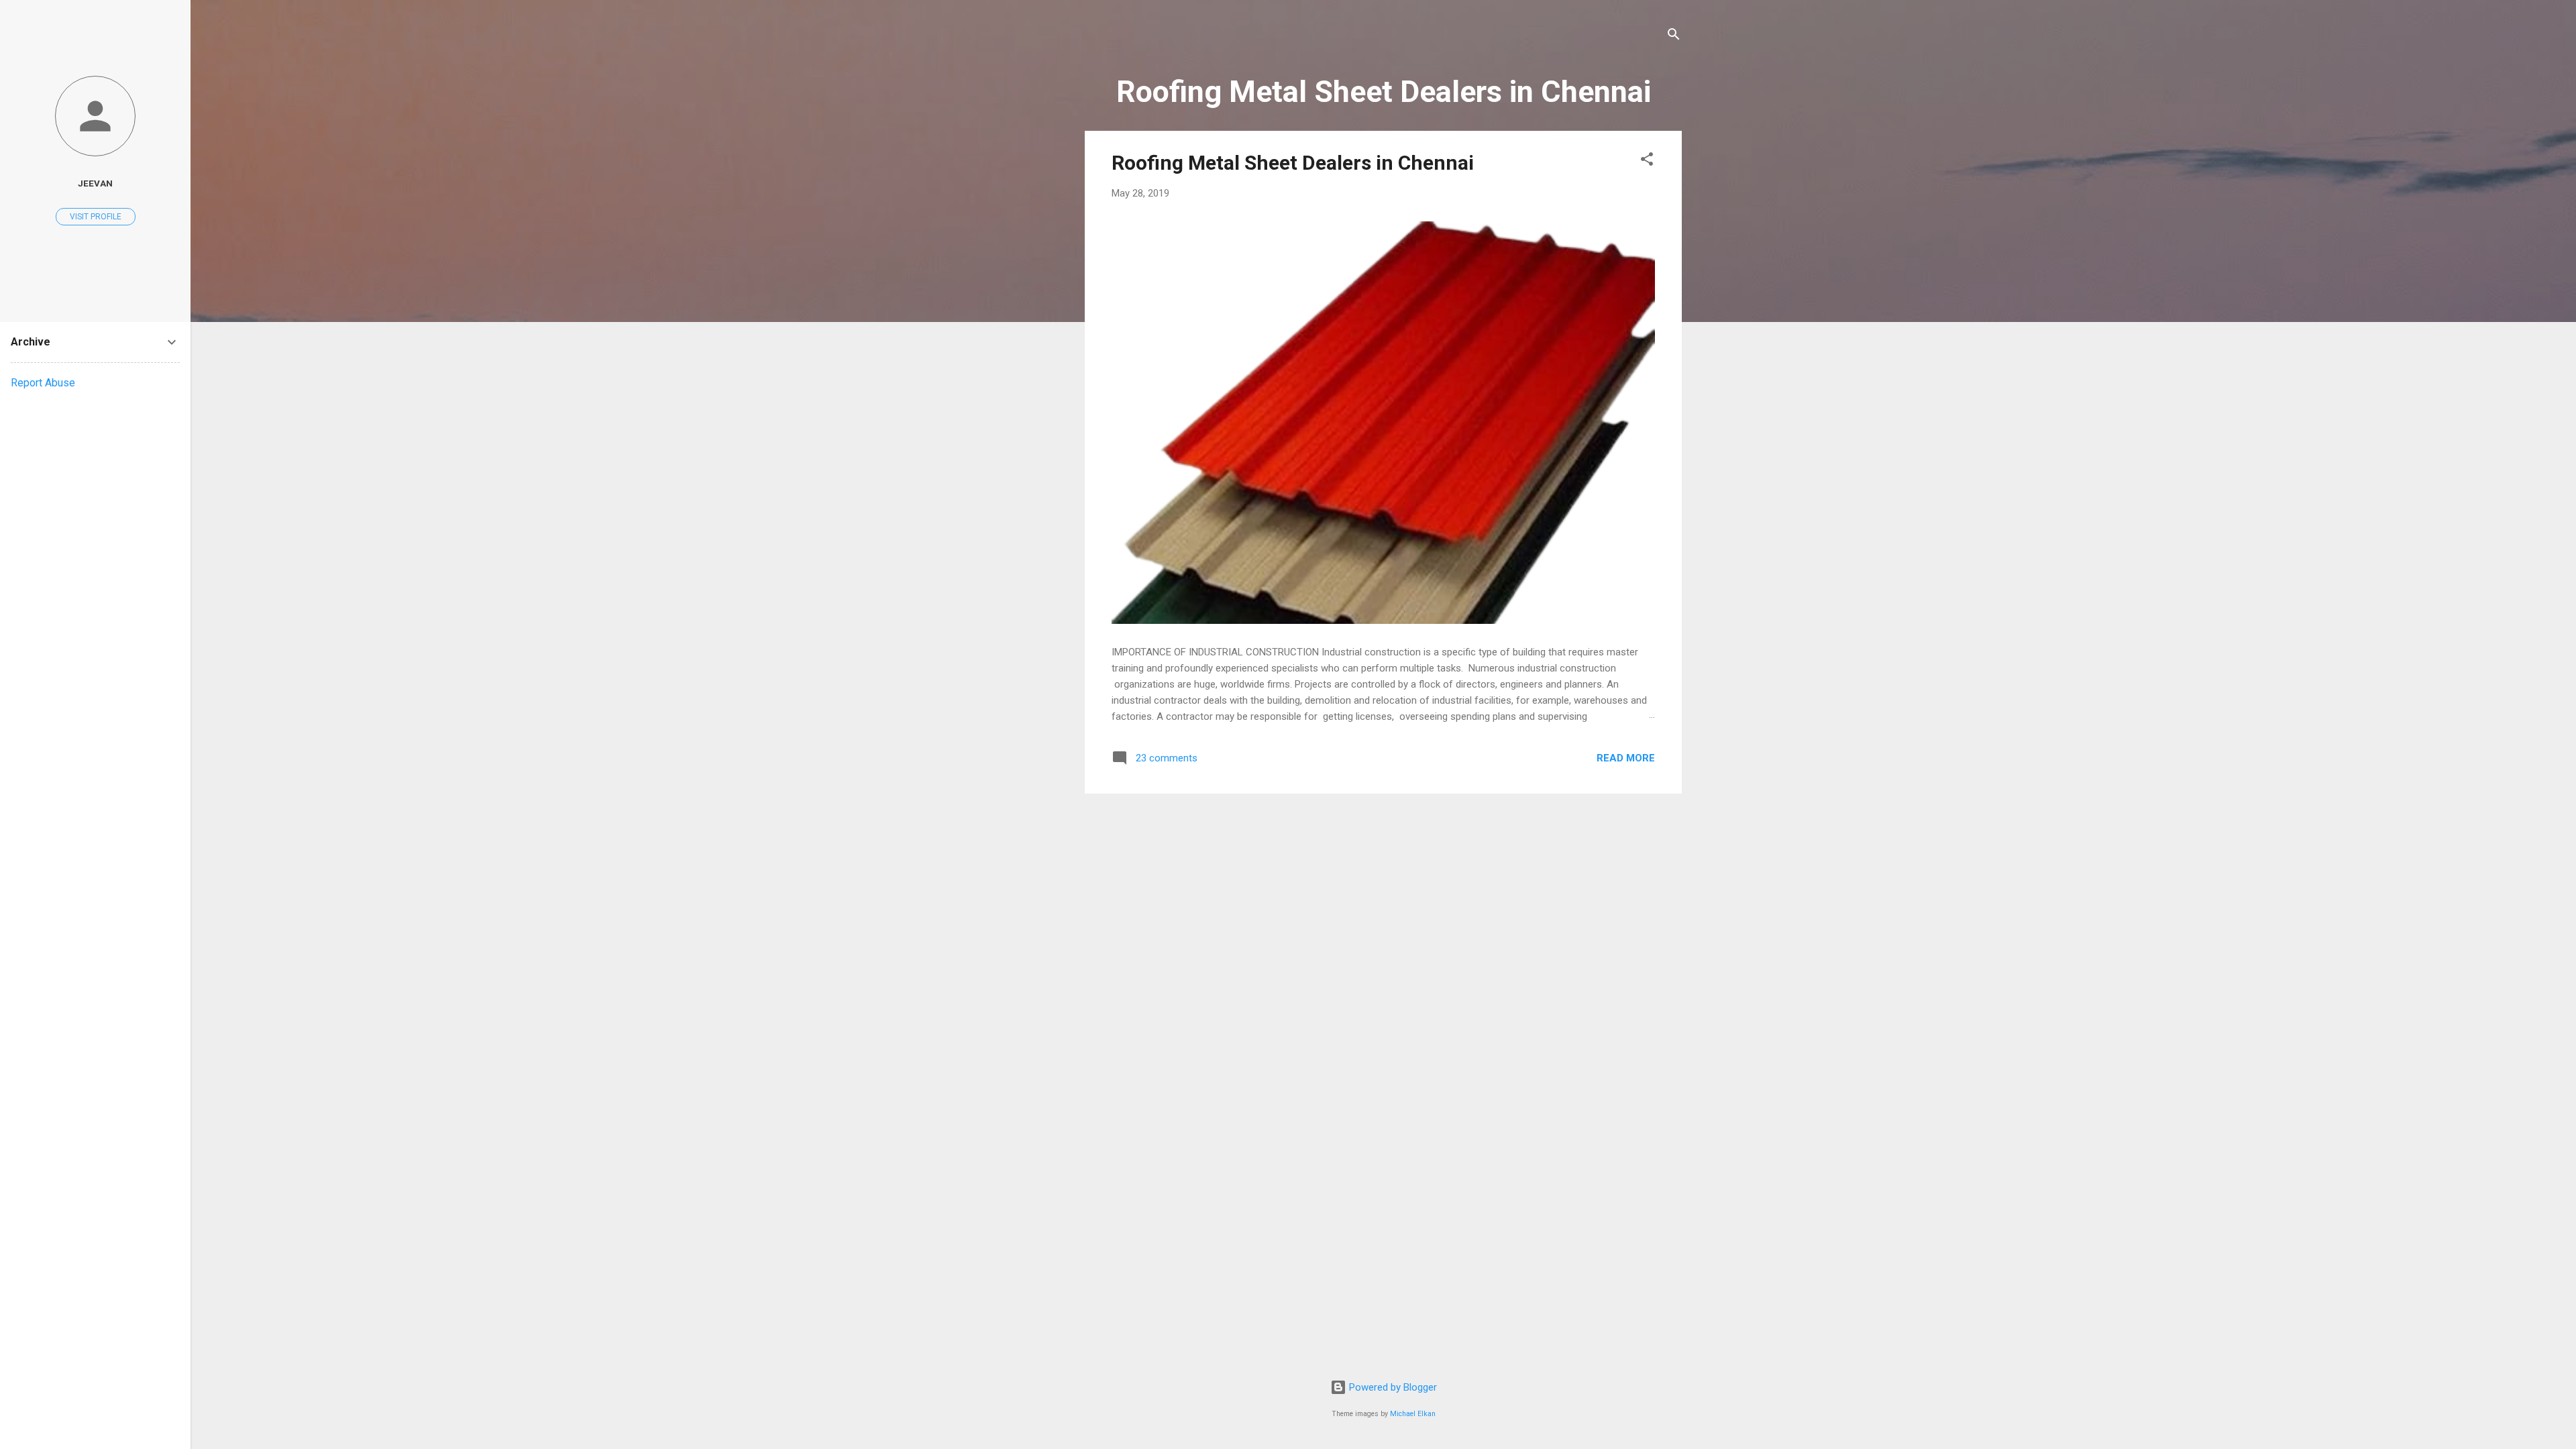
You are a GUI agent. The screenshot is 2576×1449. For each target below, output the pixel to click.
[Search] (1674, 37)
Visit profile (96, 217)
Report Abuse (43, 383)
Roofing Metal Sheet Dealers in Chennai (1293, 163)
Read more (1626, 758)
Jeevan (95, 183)
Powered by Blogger (1392, 1387)
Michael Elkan (1413, 1414)
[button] (1647, 161)
